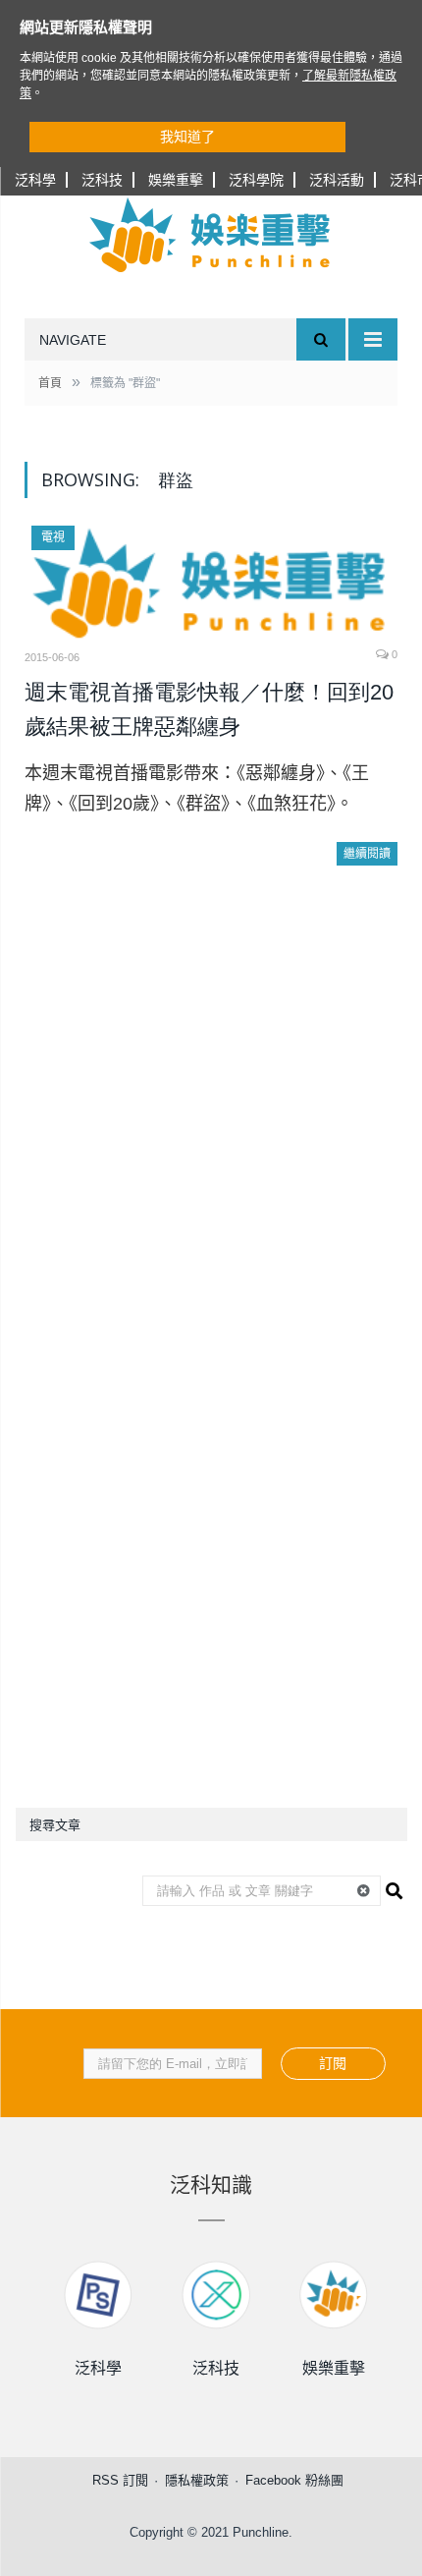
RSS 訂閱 (120, 2480)
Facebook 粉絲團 (294, 2480)
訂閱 (333, 2063)
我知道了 (187, 137)
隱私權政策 (197, 2480)
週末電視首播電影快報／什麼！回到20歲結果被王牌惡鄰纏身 (209, 710)
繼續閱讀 (367, 854)
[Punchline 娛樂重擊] (211, 235)
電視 (53, 537)
